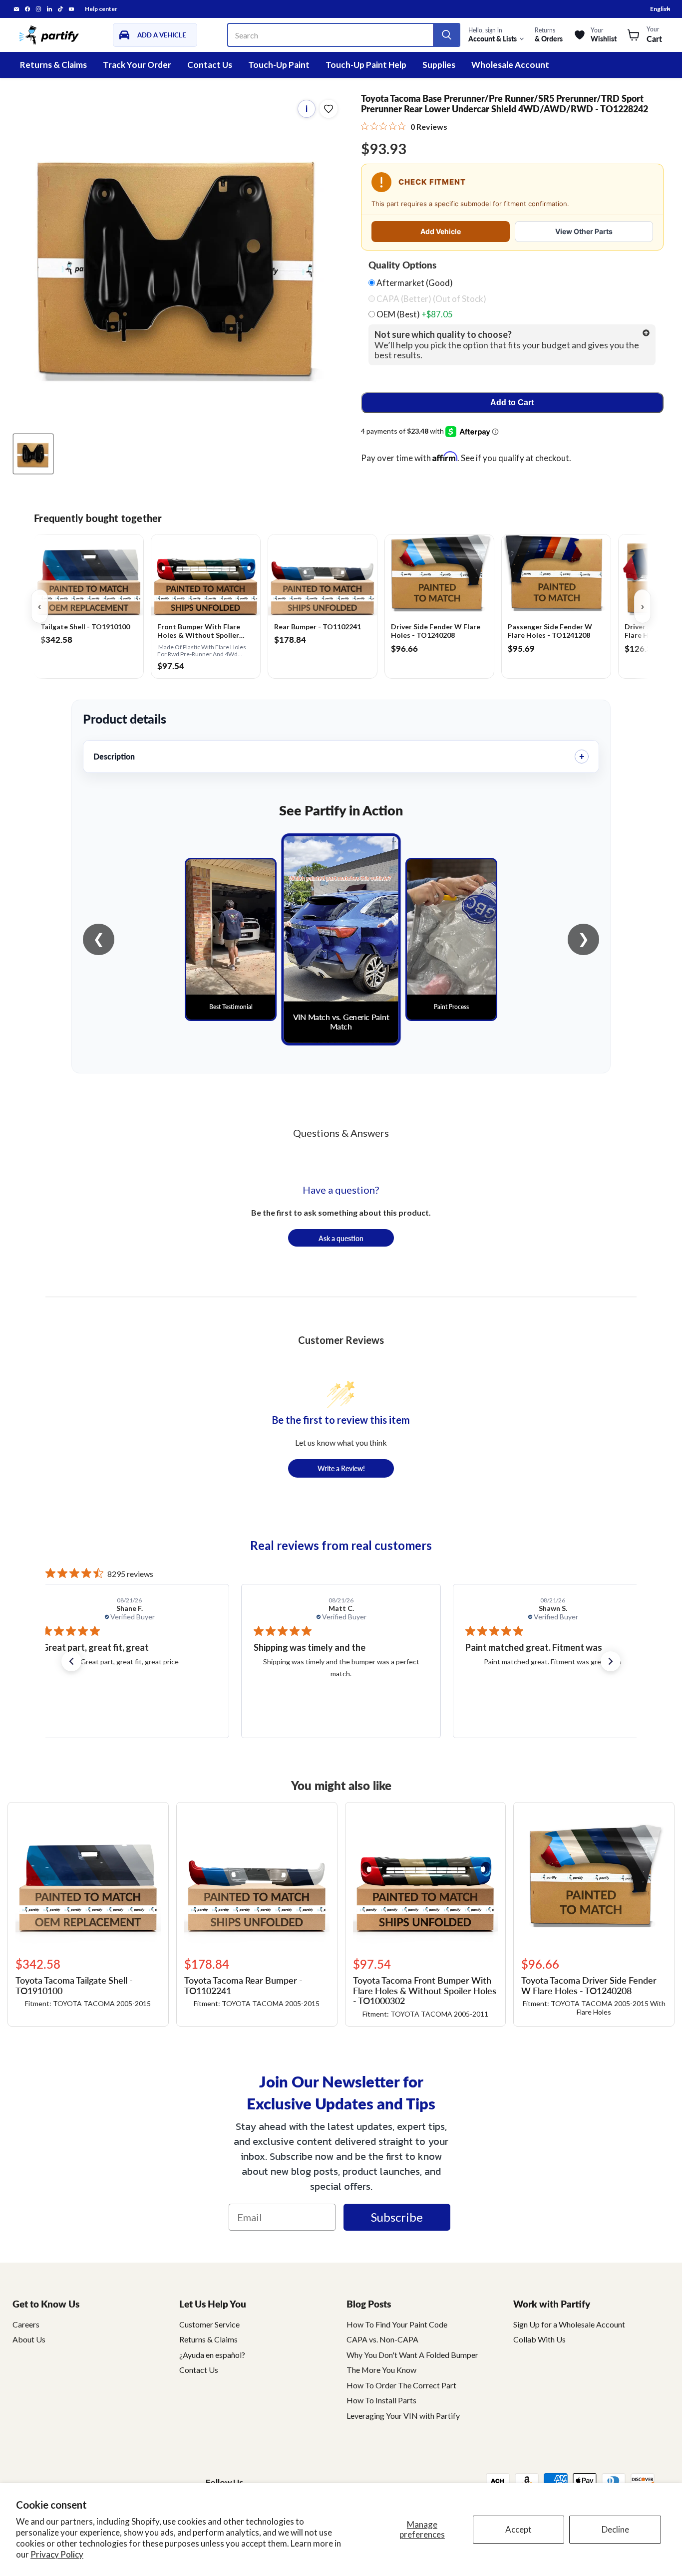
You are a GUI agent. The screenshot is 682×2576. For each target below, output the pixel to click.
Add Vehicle (441, 231)
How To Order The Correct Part (401, 2385)
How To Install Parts (381, 2400)
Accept (518, 2529)
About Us (29, 2339)
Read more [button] (588, 1697)
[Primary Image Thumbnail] (33, 454)
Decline (615, 2529)
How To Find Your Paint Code (397, 2324)
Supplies (439, 65)
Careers (26, 2324)
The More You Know (381, 2370)
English (660, 9)
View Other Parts (584, 231)
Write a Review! (341, 1468)
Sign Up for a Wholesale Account (569, 2324)
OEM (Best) (414, 314)
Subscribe (397, 2217)
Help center (101, 9)
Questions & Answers (341, 1133)
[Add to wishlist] (329, 109)
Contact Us (210, 65)
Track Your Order (137, 65)
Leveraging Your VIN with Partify (403, 2416)
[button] (71, 1661)
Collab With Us (539, 2339)
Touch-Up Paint (279, 65)
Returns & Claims (53, 65)
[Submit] (446, 35)
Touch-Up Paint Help (366, 65)
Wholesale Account (510, 65)
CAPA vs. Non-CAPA (382, 2339)
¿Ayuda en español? (212, 2355)
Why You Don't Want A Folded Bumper (412, 2355)
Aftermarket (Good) (414, 283)
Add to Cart (512, 402)
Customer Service (209, 2324)
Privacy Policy (57, 2554)
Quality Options (402, 265)
